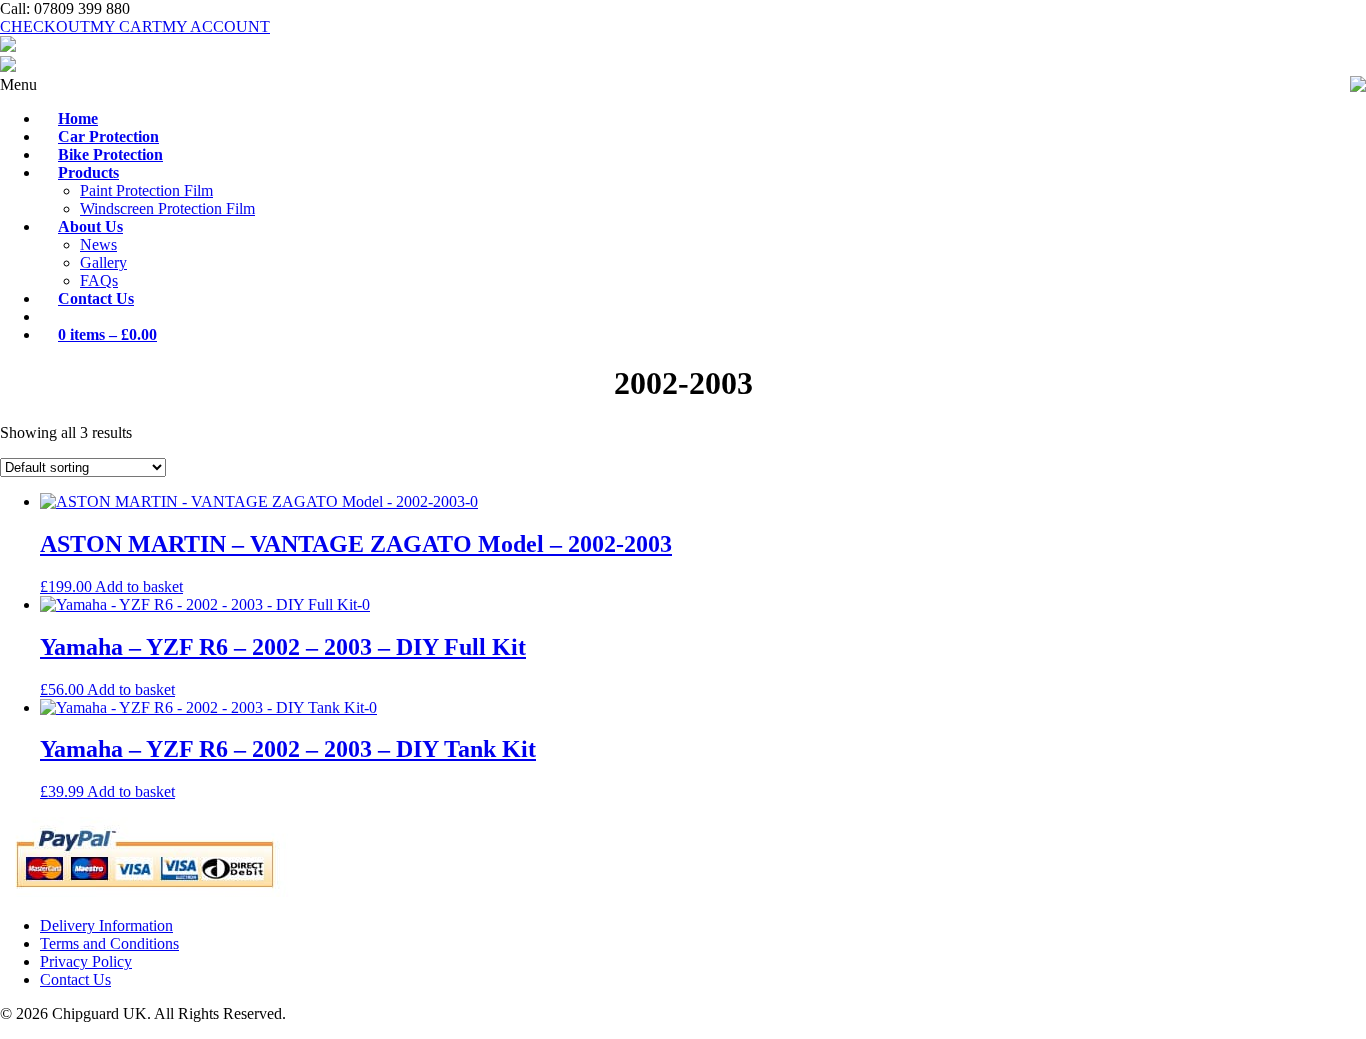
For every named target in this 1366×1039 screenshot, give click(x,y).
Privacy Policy (86, 961)
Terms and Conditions (109, 943)
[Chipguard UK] (8, 46)
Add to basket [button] (139, 586)
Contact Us (75, 979)
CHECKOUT (45, 26)
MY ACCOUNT (216, 26)
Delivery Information (106, 925)
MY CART (126, 26)
